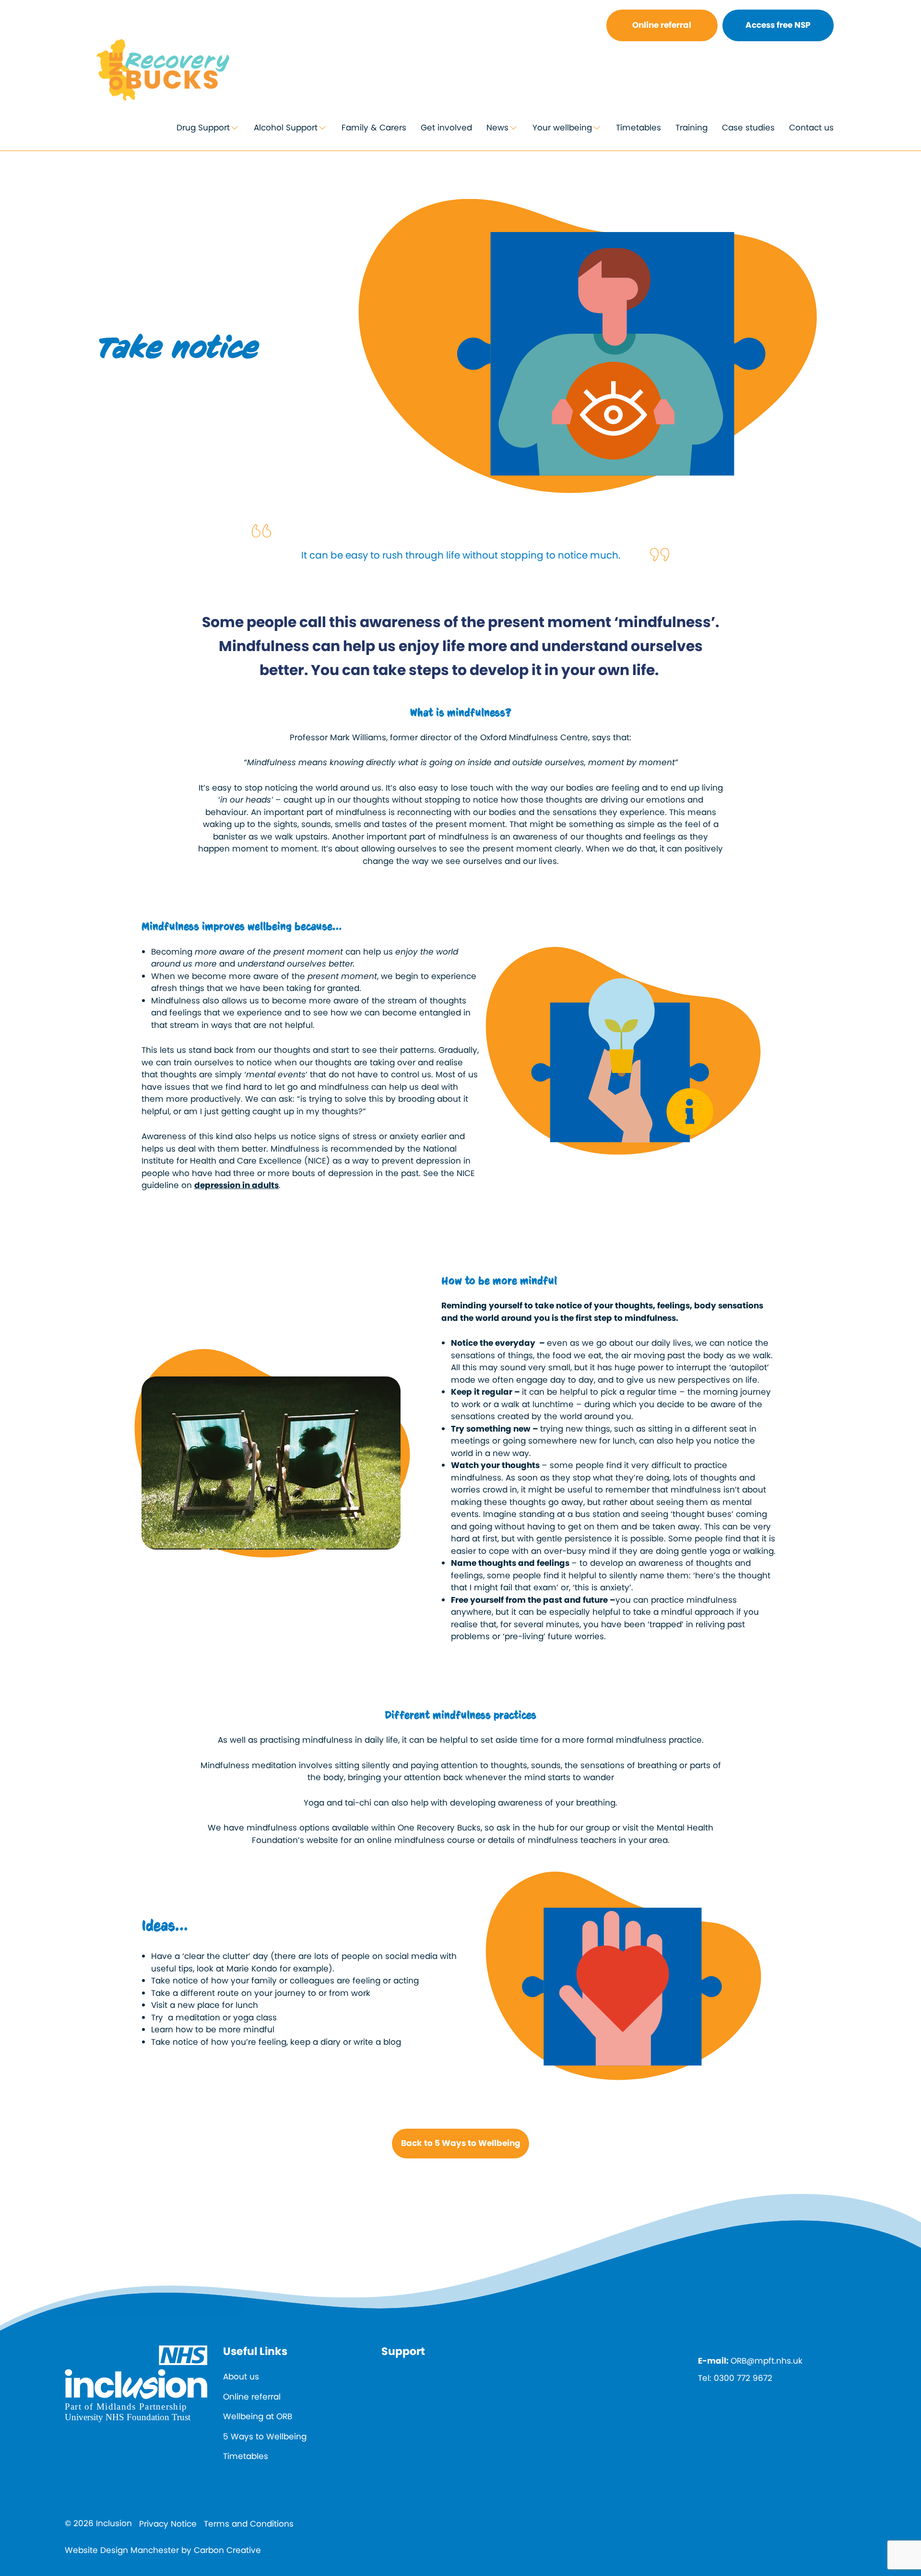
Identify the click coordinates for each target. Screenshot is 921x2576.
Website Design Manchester (122, 2550)
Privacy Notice (168, 2524)
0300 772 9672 (743, 2378)
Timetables (638, 128)
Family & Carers (374, 128)
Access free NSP (778, 25)
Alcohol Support (286, 128)
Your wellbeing (562, 128)
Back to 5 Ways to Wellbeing (461, 2143)
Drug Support (203, 128)
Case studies (748, 128)
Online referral (662, 25)
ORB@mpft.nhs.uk (767, 2361)
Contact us (811, 128)
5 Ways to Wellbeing (265, 2436)
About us (241, 2377)
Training (691, 128)
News (497, 128)
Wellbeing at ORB (258, 2416)
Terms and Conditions (249, 2524)
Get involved (446, 128)
